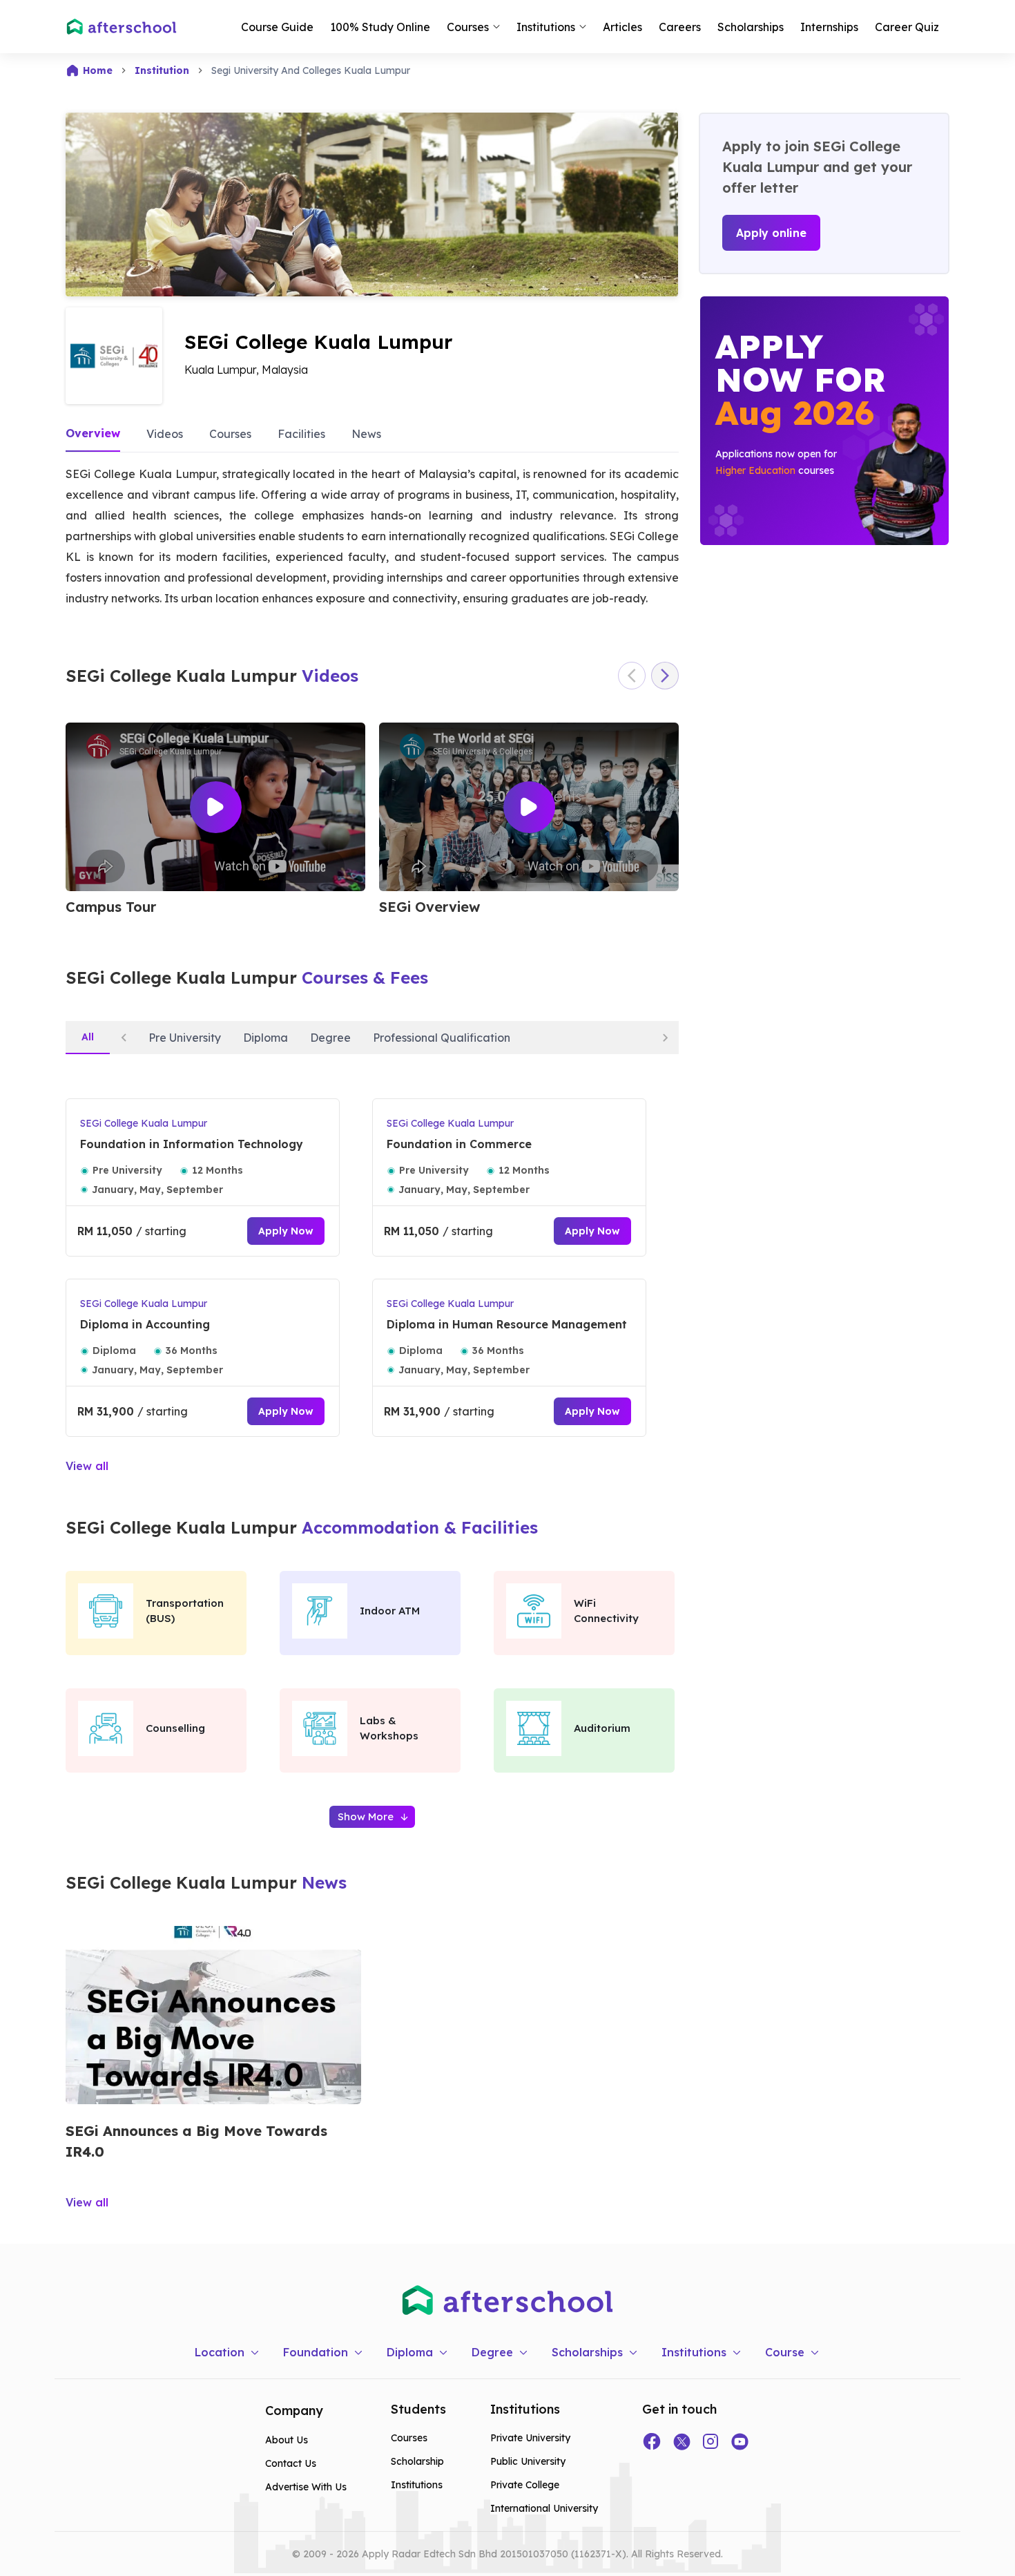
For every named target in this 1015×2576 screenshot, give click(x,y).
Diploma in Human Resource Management (507, 1324)
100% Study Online (380, 27)
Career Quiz (907, 27)
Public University (528, 2461)
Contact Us (291, 2463)
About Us (287, 2440)
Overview (93, 433)
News (366, 434)
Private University (530, 2438)
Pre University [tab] (185, 1038)
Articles (622, 27)
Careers (680, 27)
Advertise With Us (306, 2487)
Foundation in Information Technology (192, 1144)
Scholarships (751, 27)
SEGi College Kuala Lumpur (144, 1123)
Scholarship (417, 2461)
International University (544, 2508)
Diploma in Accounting (145, 1324)
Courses (230, 434)
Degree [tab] (330, 1038)
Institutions (417, 2485)
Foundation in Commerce (459, 1144)
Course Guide (277, 27)
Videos (165, 434)
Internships (829, 27)
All (88, 1037)
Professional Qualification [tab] (442, 1038)
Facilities (301, 434)
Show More (366, 1816)
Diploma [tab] (265, 1038)
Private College (525, 2485)
